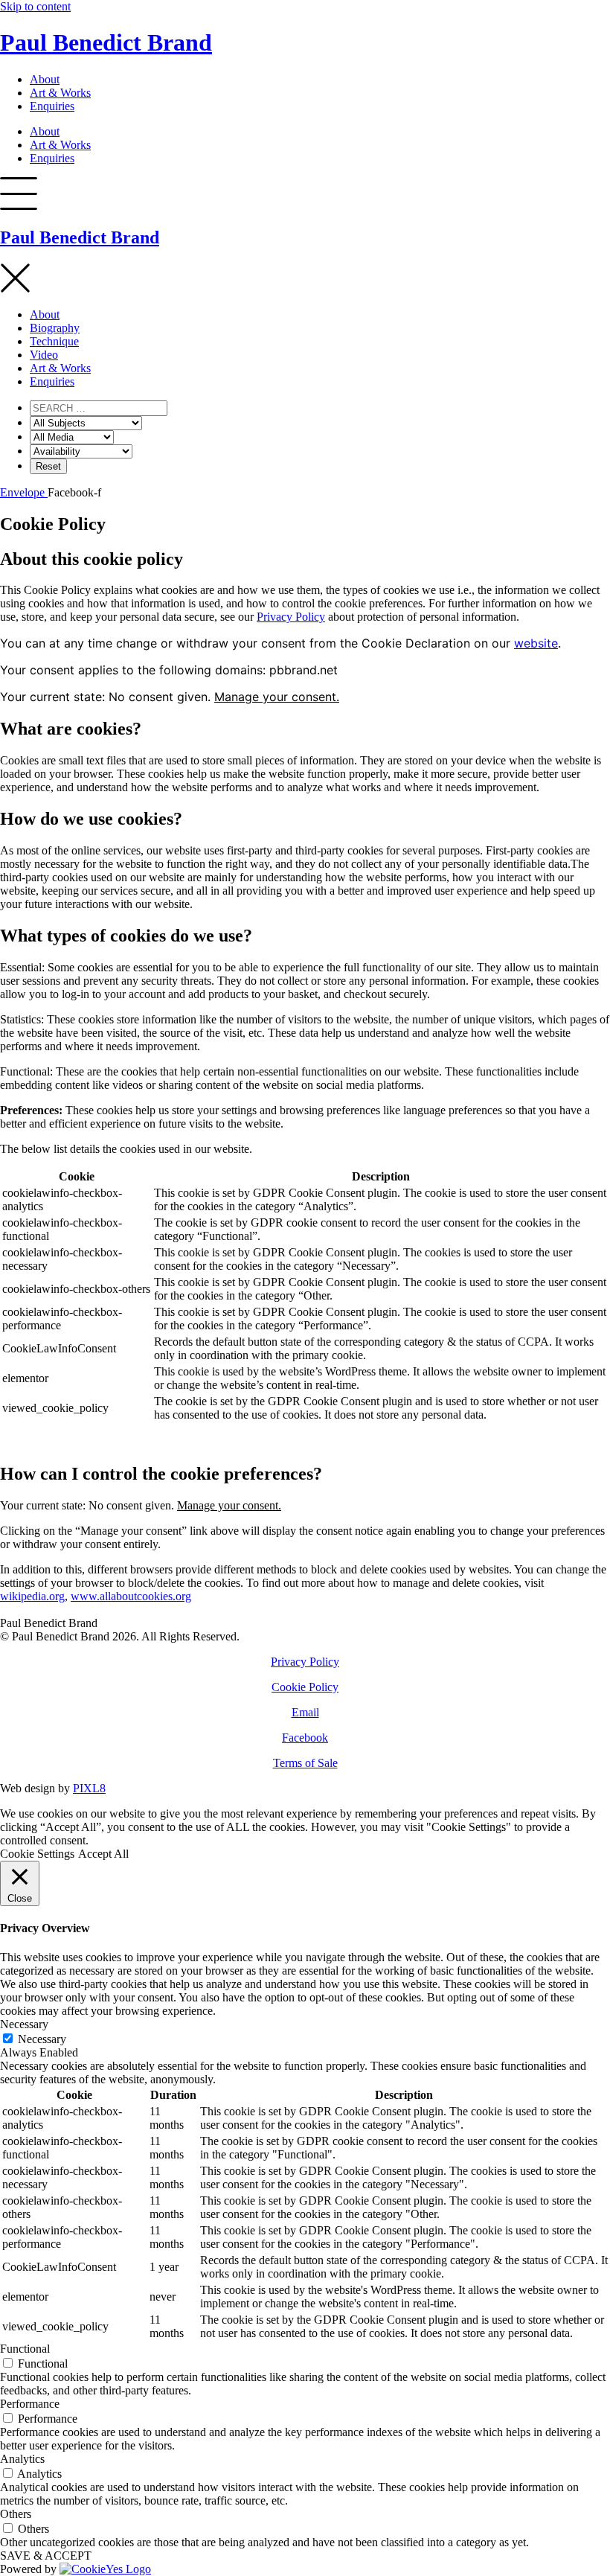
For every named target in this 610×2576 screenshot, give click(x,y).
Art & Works (60, 93)
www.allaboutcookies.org (131, 1596)
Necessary (42, 2039)
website (536, 643)
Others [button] (16, 2514)
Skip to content (35, 6)
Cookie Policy (305, 1687)
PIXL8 (89, 1788)
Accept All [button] (103, 1854)
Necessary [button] (24, 2024)
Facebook (305, 1738)
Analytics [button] (22, 2459)
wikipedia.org (32, 1596)
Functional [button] (25, 2349)
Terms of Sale (305, 1763)
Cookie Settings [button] (37, 1854)
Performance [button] (30, 2404)
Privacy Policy (291, 617)
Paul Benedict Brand (106, 42)
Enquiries (52, 106)
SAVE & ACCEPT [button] (46, 2556)
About (45, 79)
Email (305, 1712)
